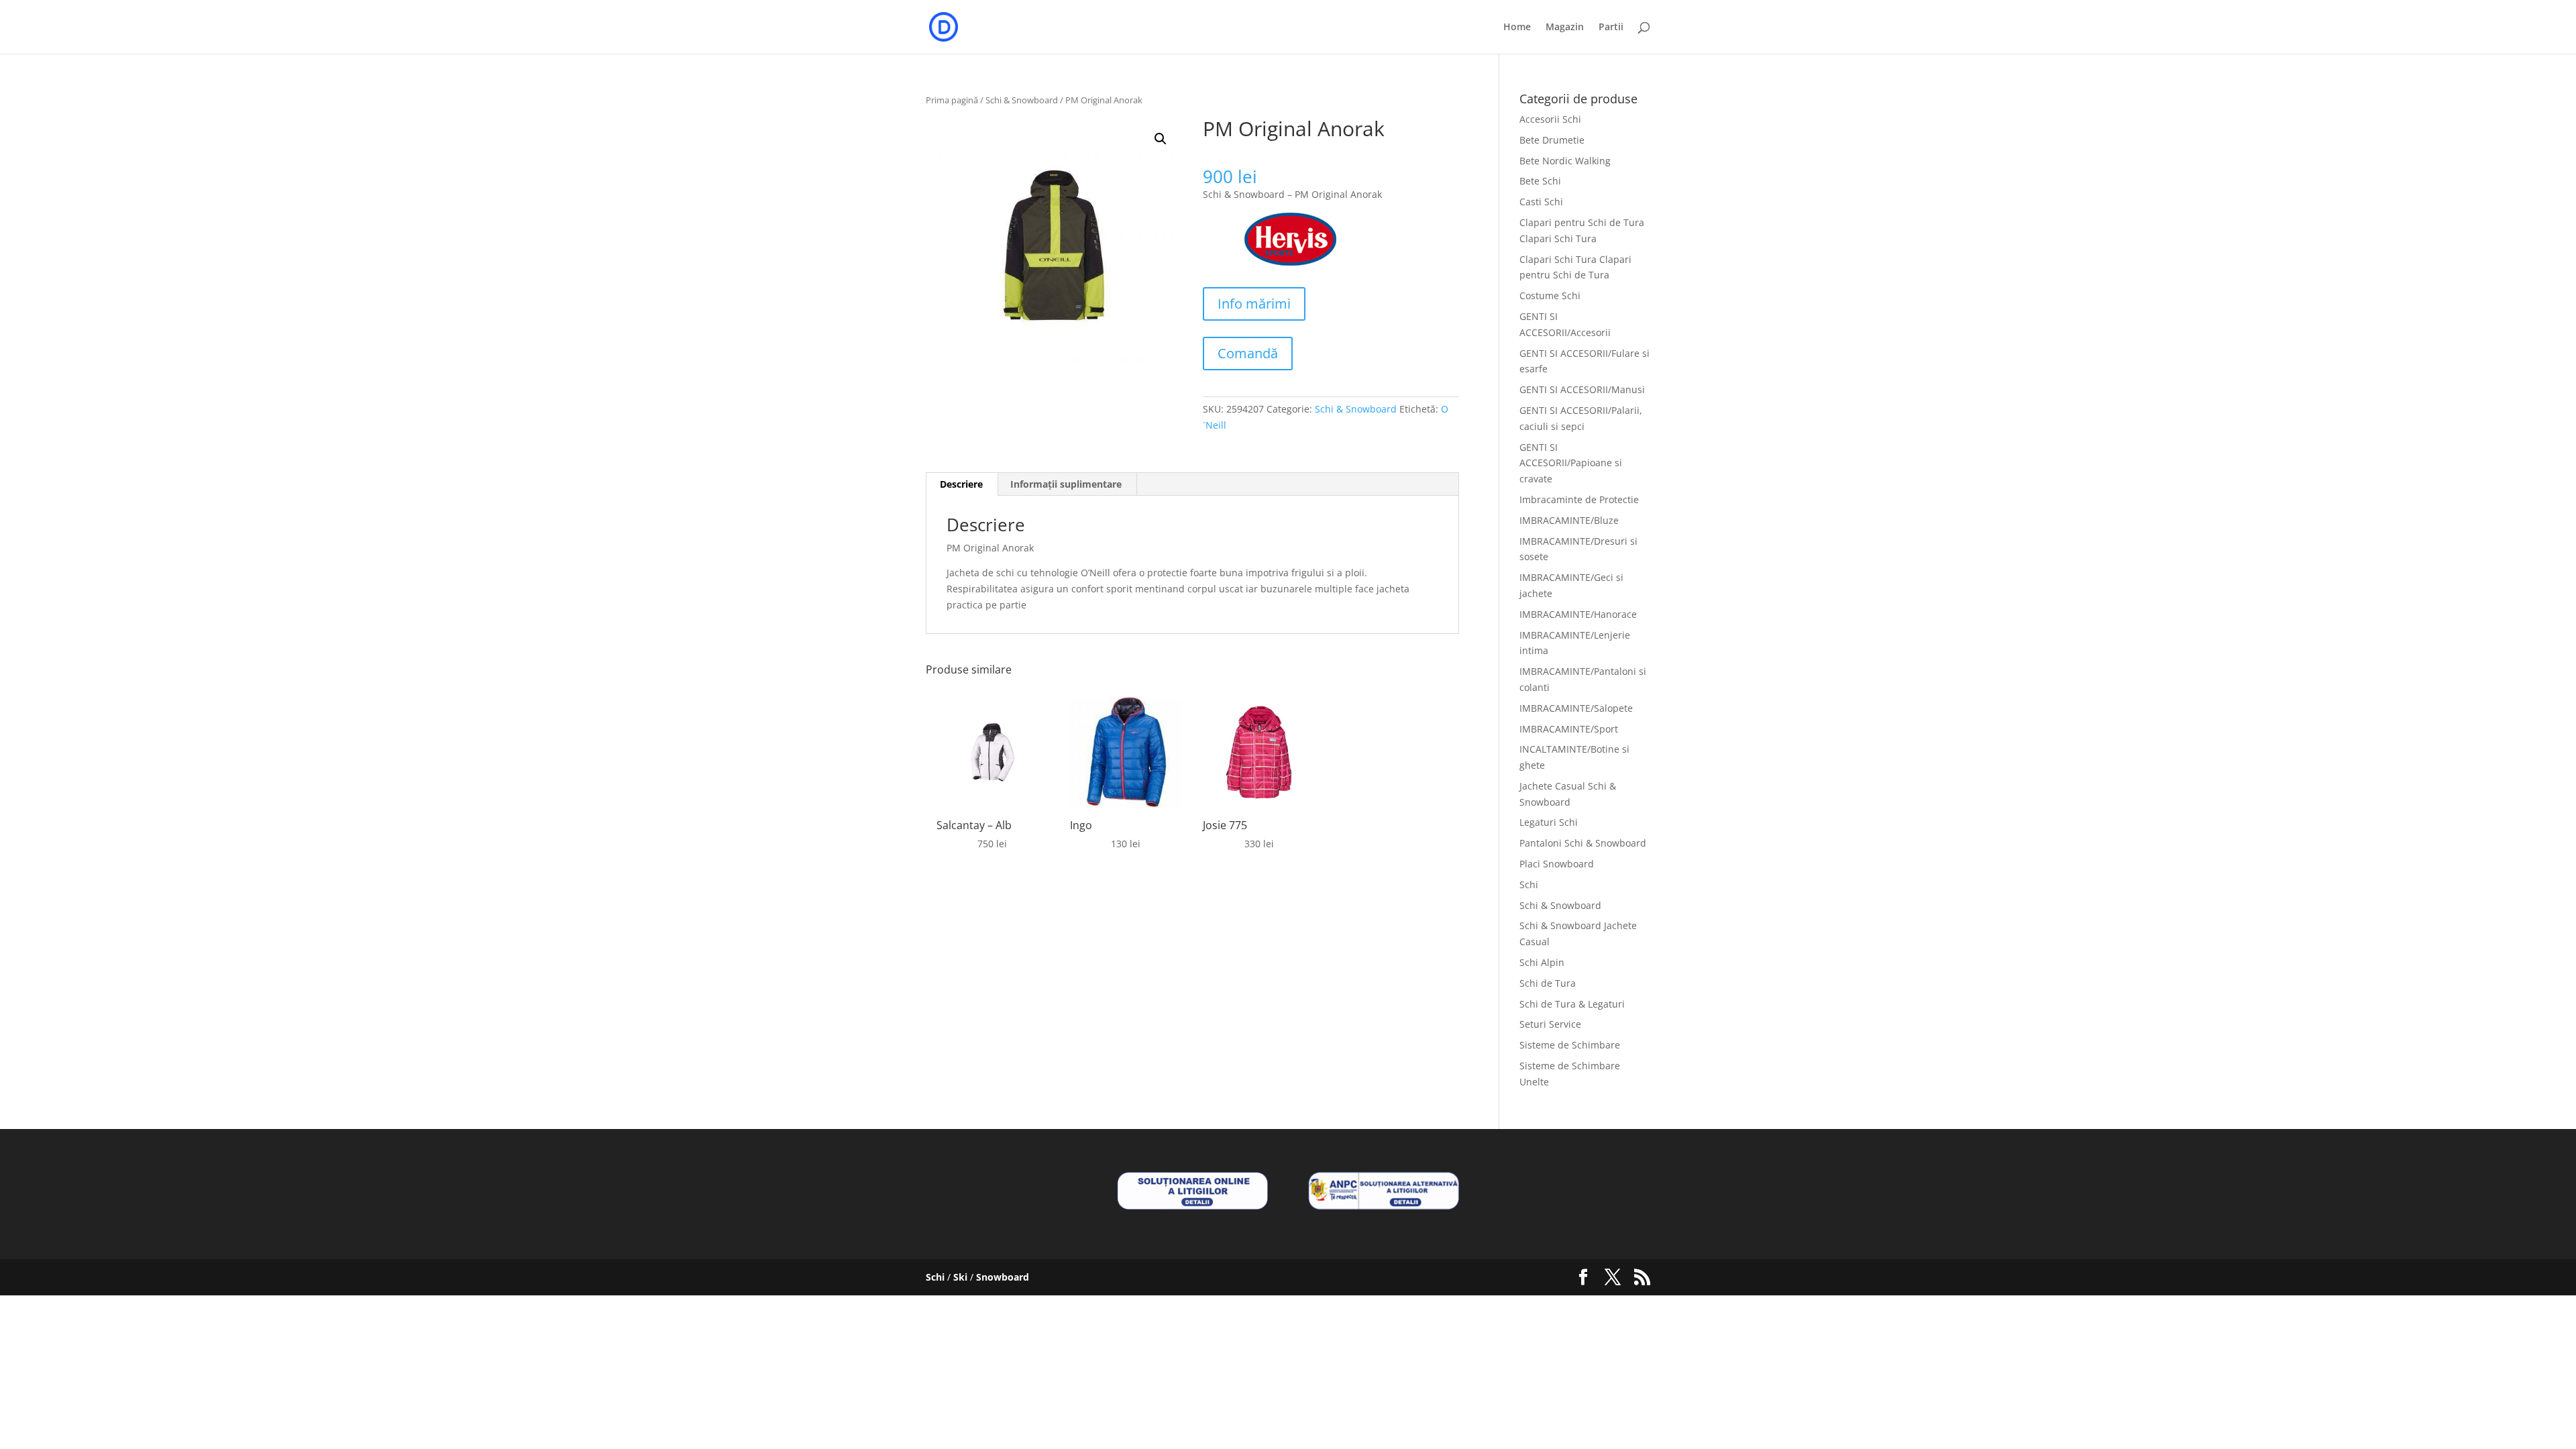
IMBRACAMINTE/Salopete (1576, 708)
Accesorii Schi (1550, 119)
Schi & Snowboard (1022, 100)
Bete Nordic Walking (1565, 161)
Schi (1529, 884)
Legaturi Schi (1549, 822)
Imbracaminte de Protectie (1579, 499)
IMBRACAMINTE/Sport (1569, 729)
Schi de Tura (1548, 983)
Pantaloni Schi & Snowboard (1583, 843)
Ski (960, 1277)
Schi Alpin (1542, 962)
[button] (1161, 139)
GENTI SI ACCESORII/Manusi (1582, 389)
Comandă (1248, 353)
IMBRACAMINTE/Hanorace (1578, 614)
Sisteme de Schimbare (1570, 1045)
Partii (1611, 28)
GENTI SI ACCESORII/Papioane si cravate (1571, 463)
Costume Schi (1550, 296)
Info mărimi (1254, 304)
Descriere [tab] (961, 484)
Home (1517, 28)
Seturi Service (1550, 1024)
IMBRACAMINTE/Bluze (1569, 520)
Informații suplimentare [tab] (1066, 484)
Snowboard (1003, 1277)
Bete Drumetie (1552, 140)
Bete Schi (1540, 181)
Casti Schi (1541, 202)
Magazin (1565, 28)
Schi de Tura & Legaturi (1572, 1004)
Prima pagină (952, 100)
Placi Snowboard (1557, 864)
